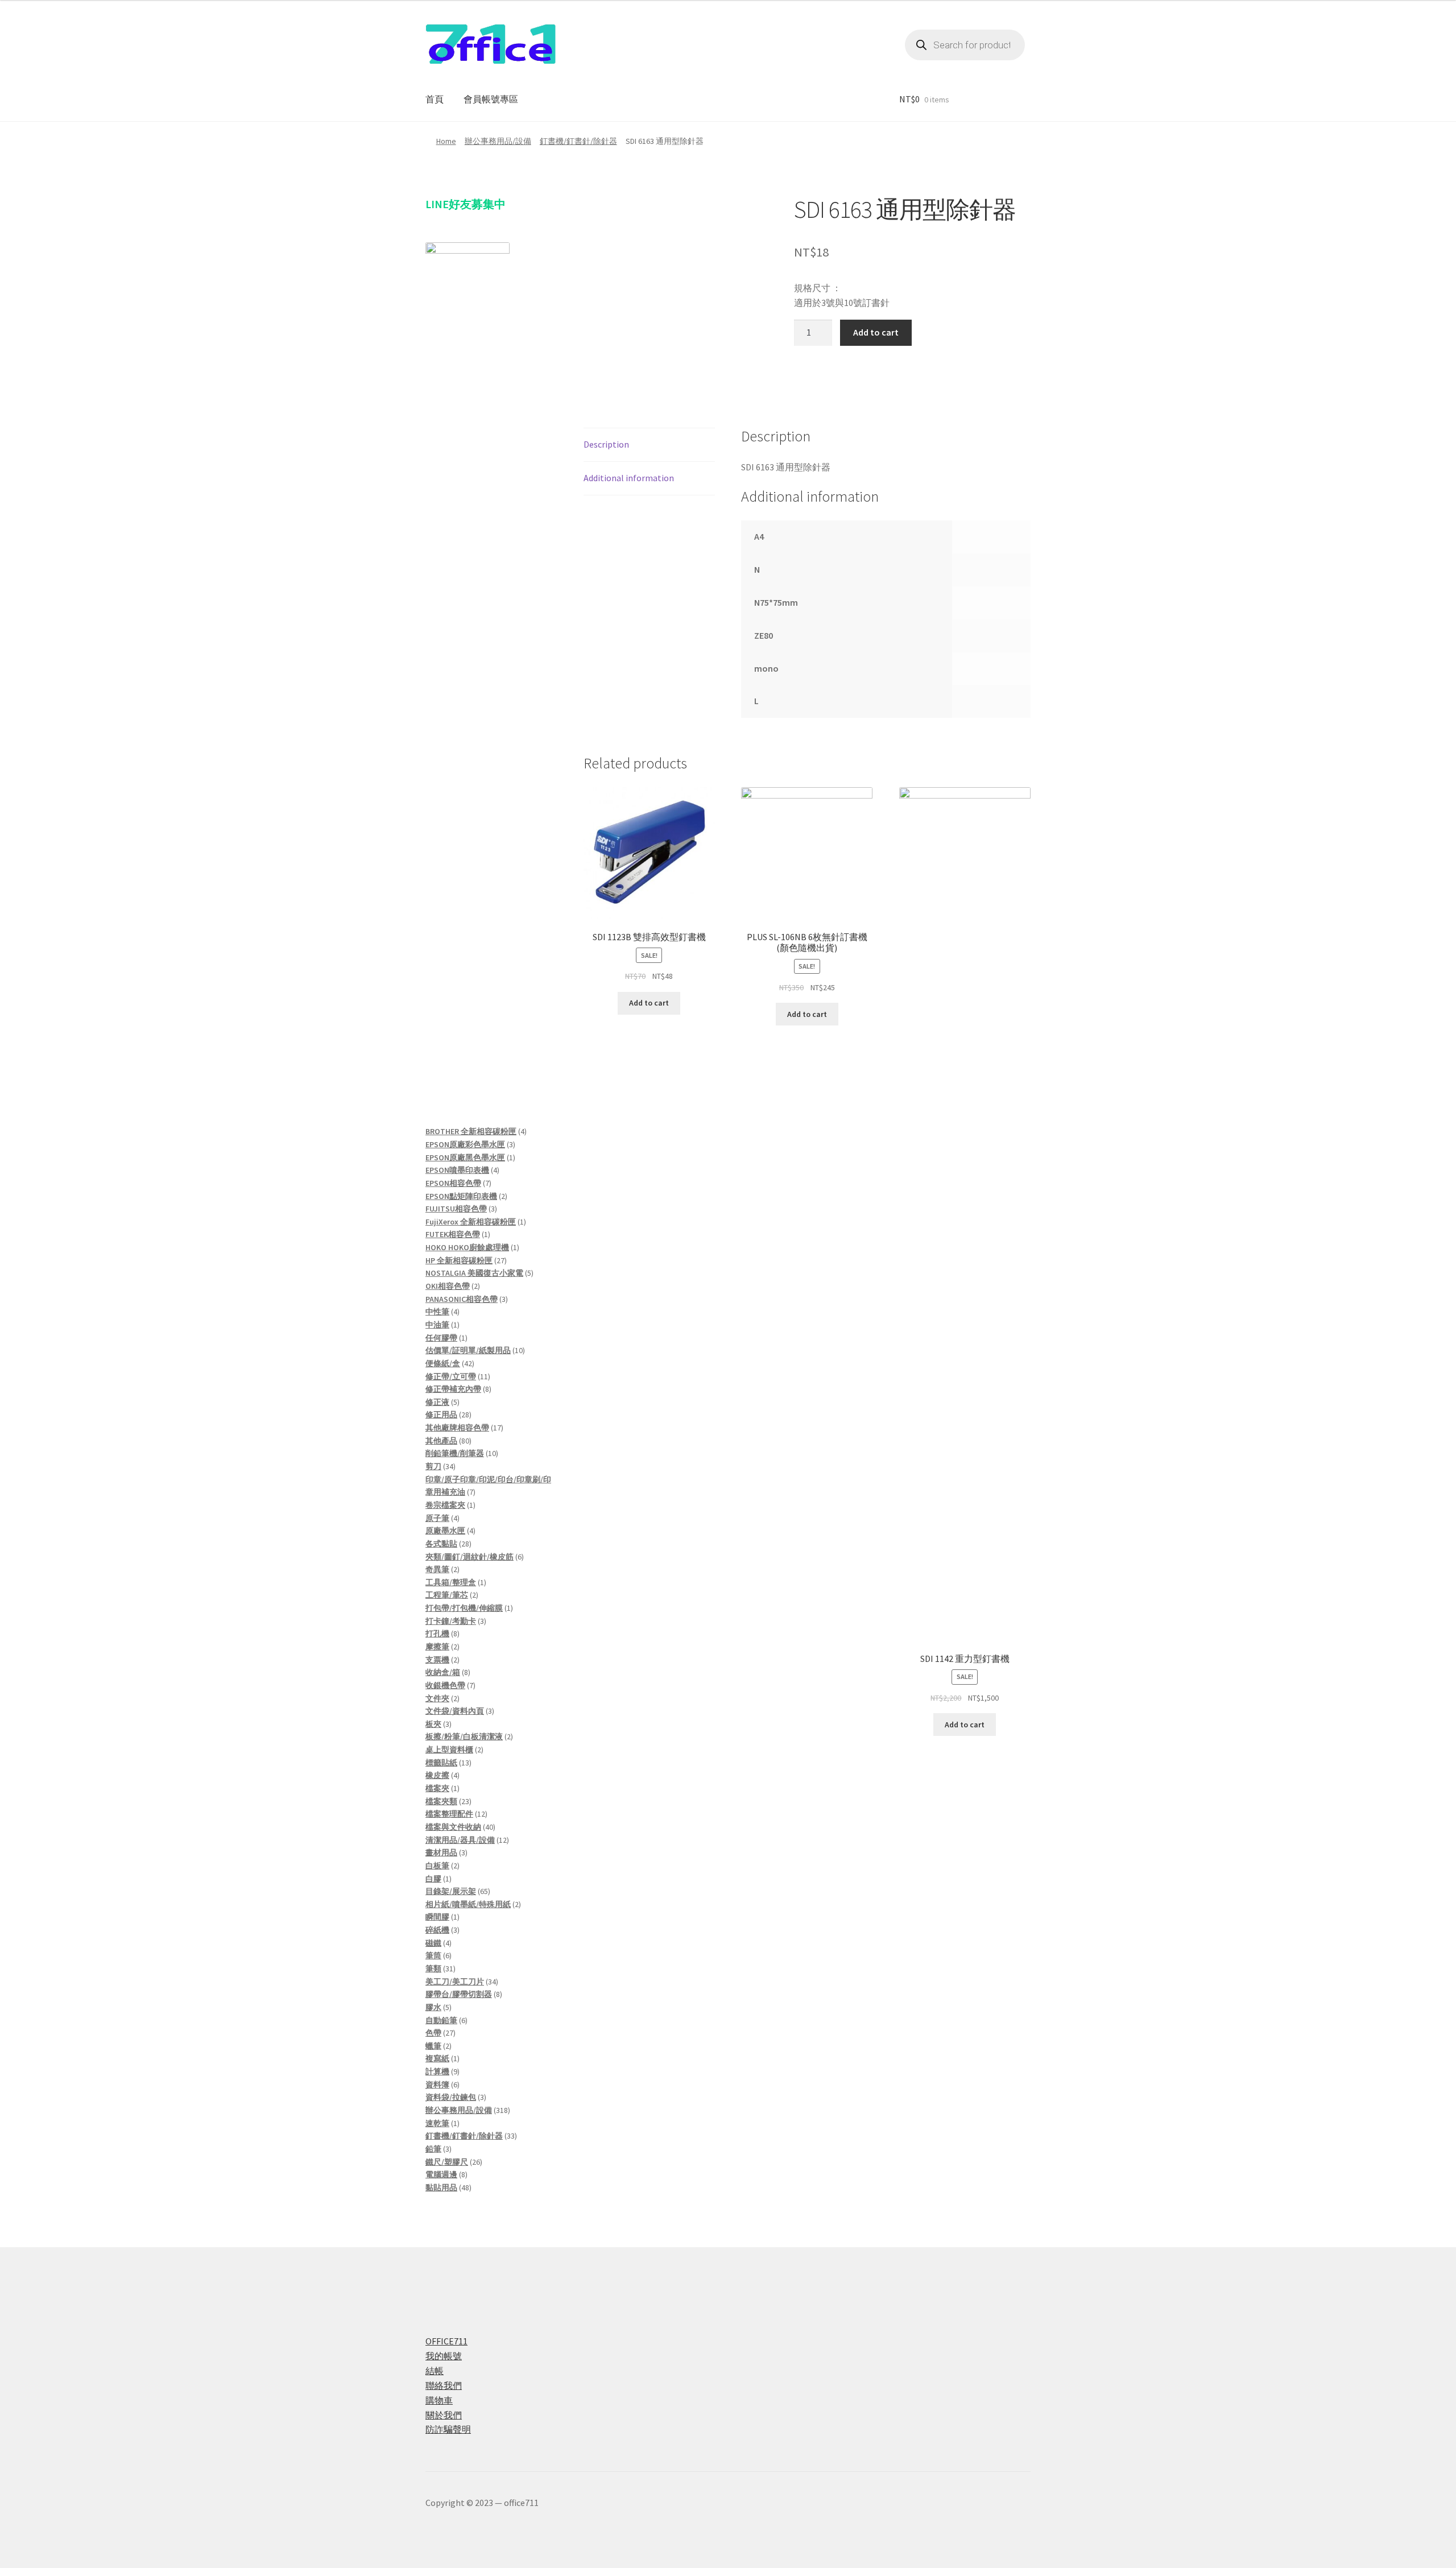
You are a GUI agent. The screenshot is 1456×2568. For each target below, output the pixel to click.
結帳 (435, 2371)
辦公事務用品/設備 (498, 141)
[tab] (649, 445)
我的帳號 (444, 2356)
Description (606, 444)
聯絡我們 (444, 2385)
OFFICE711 (446, 2341)
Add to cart (876, 332)
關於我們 (444, 2415)
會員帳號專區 (491, 99)
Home (446, 141)
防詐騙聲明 (448, 2429)
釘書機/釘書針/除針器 (578, 141)
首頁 (435, 99)
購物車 (439, 2400)
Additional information (629, 478)
